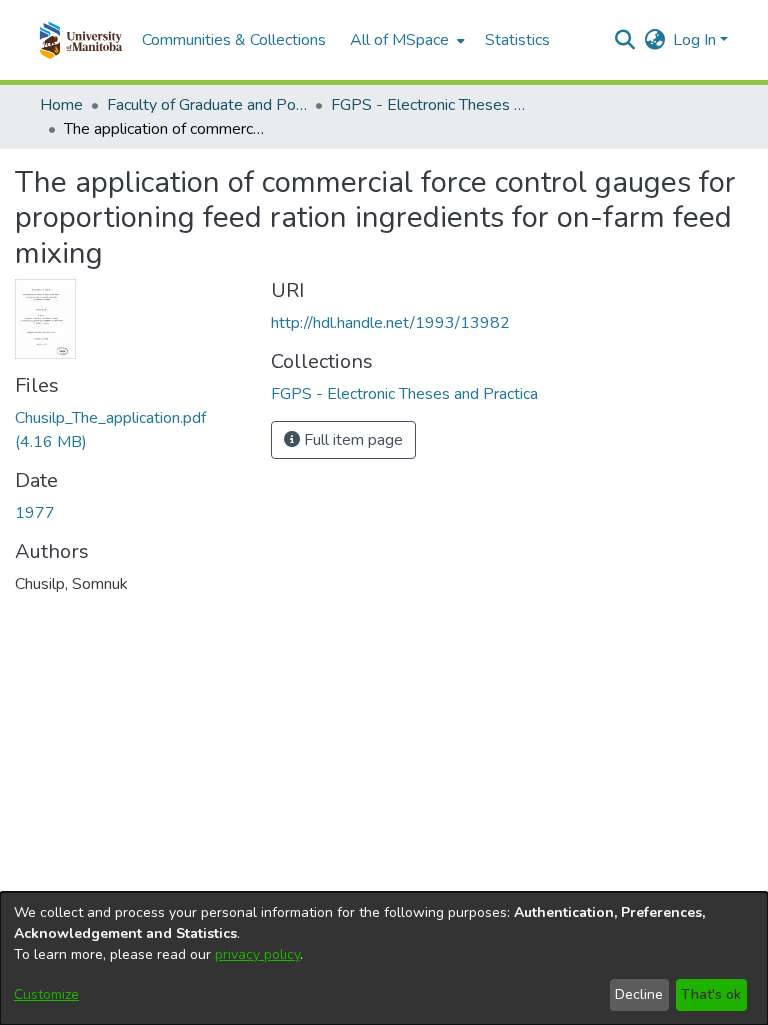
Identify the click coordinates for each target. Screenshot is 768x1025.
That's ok (711, 994)
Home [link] (61, 105)
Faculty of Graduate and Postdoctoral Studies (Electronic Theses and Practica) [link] (207, 105)
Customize (46, 994)
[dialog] (384, 958)
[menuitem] (405, 40)
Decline (639, 994)
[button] (80, 40)
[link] (404, 394)
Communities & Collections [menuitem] (234, 40)
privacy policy (257, 954)
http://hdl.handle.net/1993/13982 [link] (390, 323)
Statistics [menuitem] (517, 40)
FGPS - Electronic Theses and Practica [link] (431, 105)
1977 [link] (35, 513)
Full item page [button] (351, 440)
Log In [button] (696, 40)
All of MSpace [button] (399, 40)
